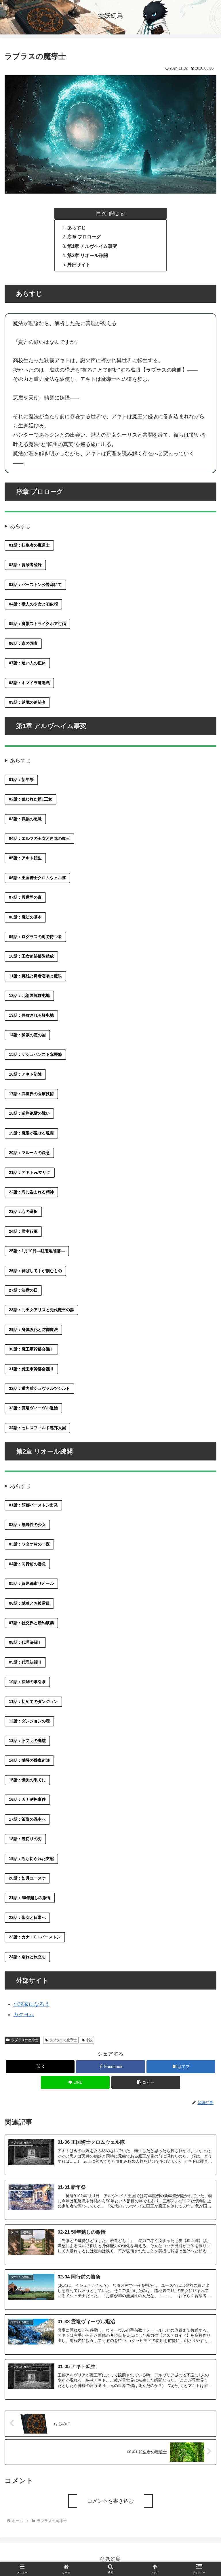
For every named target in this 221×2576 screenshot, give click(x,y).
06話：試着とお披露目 (29, 1603)
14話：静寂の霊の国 (27, 1035)
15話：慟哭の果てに (27, 1780)
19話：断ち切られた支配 (31, 1859)
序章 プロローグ (84, 237)
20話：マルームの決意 (29, 1153)
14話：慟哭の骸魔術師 (29, 1760)
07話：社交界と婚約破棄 (31, 1623)
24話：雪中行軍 (23, 1231)
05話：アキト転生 (25, 858)
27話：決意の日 (23, 1290)
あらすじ (77, 227)
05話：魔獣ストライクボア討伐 (37, 624)
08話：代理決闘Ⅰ (25, 1642)
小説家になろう (31, 2004)
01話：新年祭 (21, 779)
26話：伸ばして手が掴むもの (35, 1271)
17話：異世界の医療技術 (31, 1094)
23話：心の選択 (23, 1211)
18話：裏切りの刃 (25, 1839)
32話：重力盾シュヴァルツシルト (39, 1388)
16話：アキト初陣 (25, 1074)
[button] (146, 2082)
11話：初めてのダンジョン (33, 1701)
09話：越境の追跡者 (27, 702)
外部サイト (79, 265)
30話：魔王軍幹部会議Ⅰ (31, 1349)
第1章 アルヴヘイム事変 (92, 246)
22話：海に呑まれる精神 (31, 1192)
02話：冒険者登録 (25, 565)
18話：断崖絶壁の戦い (29, 1113)
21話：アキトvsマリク (30, 1172)
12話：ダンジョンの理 (29, 1721)
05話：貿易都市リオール (31, 1583)
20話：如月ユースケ (27, 1878)
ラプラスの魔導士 (25, 2040)
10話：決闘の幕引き (27, 1682)
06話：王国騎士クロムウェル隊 (37, 878)
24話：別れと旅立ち (27, 1957)
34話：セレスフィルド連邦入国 (37, 1428)
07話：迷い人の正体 (27, 663)
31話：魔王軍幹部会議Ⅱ (31, 1369)
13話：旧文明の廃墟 (27, 1741)
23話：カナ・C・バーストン (35, 1937)
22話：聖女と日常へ (27, 1917)
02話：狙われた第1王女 (31, 799)
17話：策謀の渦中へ (27, 1819)
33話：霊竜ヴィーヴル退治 (33, 1408)
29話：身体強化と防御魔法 (33, 1330)
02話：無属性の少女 (27, 1525)
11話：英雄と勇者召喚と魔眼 (35, 976)
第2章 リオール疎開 (88, 255)
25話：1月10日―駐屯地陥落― (37, 1251)
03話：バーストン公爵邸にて (35, 584)
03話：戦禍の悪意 (25, 819)
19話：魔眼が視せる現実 (31, 1133)
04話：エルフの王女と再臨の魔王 (39, 838)
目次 (101, 213)
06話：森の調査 (23, 643)
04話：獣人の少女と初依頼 (33, 604)
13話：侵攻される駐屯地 (31, 1015)
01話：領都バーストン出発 (33, 1505)
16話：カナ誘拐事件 (27, 1799)
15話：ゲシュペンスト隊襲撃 (35, 1054)
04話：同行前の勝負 (27, 1564)
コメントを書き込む (110, 2501)
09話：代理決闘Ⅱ (25, 1662)
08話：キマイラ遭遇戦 (29, 683)
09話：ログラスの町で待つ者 (35, 937)
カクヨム (24, 2015)
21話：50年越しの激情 (30, 1898)
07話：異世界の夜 (25, 897)
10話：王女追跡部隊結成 (31, 956)
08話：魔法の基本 (25, 917)
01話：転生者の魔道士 (29, 545)
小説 (89, 2040)
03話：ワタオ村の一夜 (29, 1544)
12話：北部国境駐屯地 (29, 995)
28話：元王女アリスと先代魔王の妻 (41, 1310)
